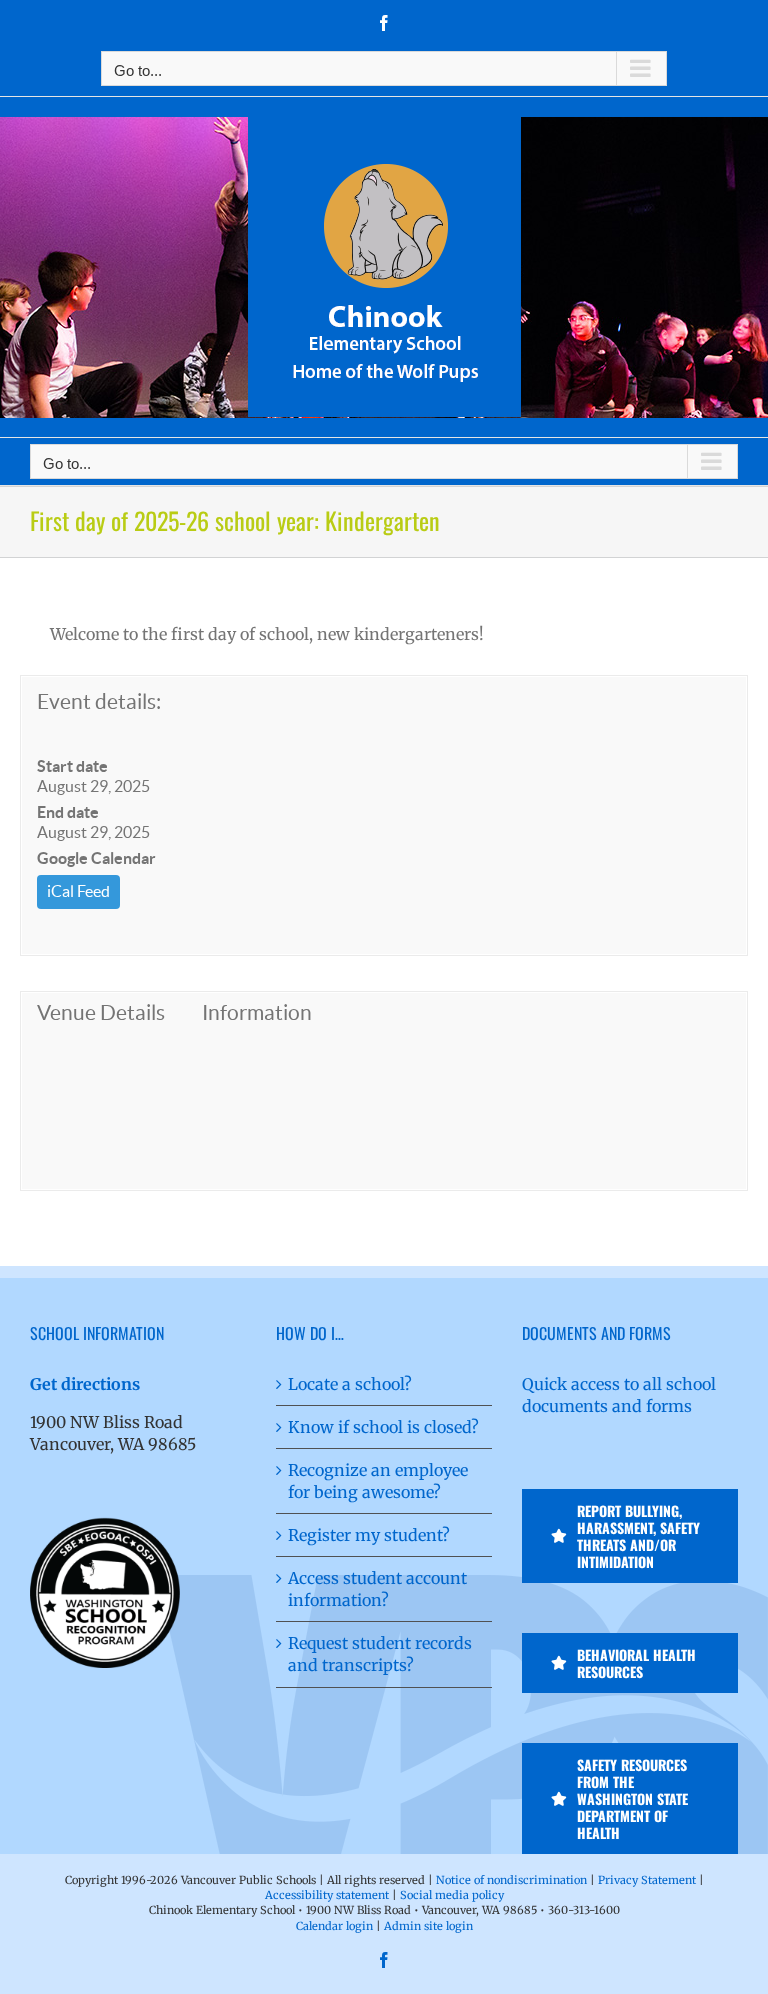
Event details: (99, 701)
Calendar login (334, 1926)
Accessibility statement (327, 1895)
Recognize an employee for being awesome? (378, 1481)
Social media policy (452, 1895)
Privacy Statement (647, 1880)
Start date (72, 766)
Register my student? (369, 1535)
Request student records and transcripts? (380, 1654)
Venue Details (101, 1012)
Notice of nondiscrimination (511, 1880)
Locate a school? (350, 1384)
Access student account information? (377, 1589)
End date (68, 812)
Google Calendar (96, 858)
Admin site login (428, 1926)
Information (257, 1012)
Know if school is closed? (383, 1427)
